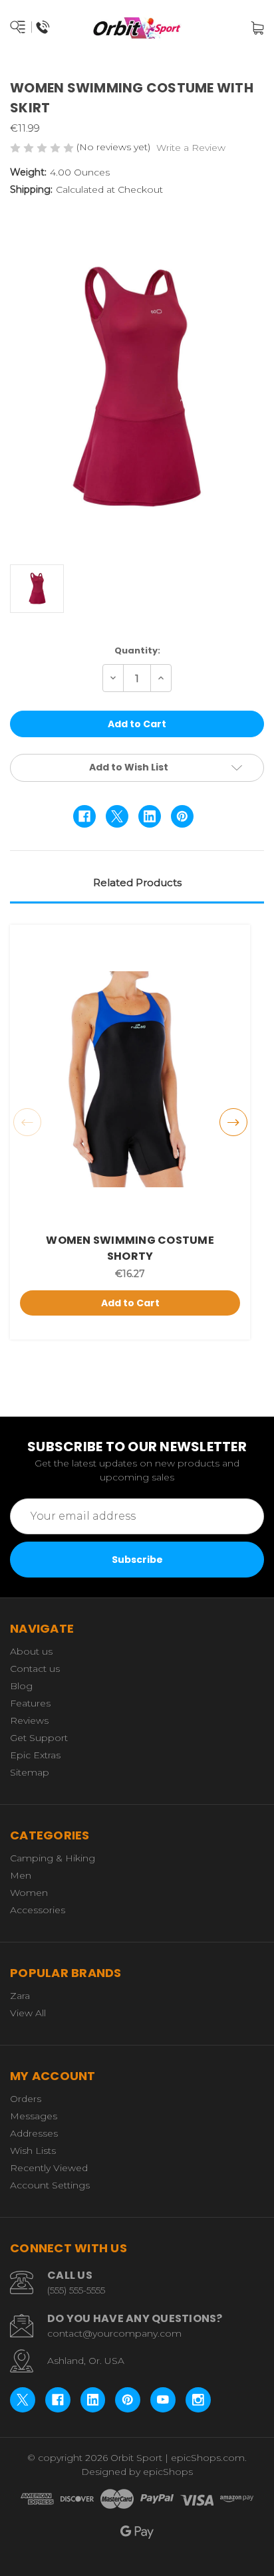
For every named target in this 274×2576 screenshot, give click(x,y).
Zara (20, 1996)
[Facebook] (84, 816)
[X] (117, 816)
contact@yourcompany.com (114, 2333)
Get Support (39, 1738)
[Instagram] (198, 2400)
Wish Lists (33, 2151)
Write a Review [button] (191, 148)
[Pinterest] (182, 816)
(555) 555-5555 (76, 2290)
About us (31, 1651)
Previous (27, 1122)
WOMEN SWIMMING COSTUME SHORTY (130, 1248)
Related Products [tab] (137, 882)
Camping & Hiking (53, 1858)
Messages (34, 2116)
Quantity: (137, 650)
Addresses (34, 2133)
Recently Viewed (49, 2168)
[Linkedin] (150, 816)
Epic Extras (35, 1755)
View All (28, 2013)
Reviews (29, 1720)
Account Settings (50, 2185)
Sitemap (30, 1772)
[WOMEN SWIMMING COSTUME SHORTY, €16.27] (130, 1079)
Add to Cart (130, 1303)
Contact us (35, 1669)
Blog (21, 1686)
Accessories (38, 1910)
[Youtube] (163, 2400)
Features (30, 1703)
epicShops (168, 2472)
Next (233, 1122)
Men (21, 1875)
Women (29, 1893)
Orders (26, 2099)
